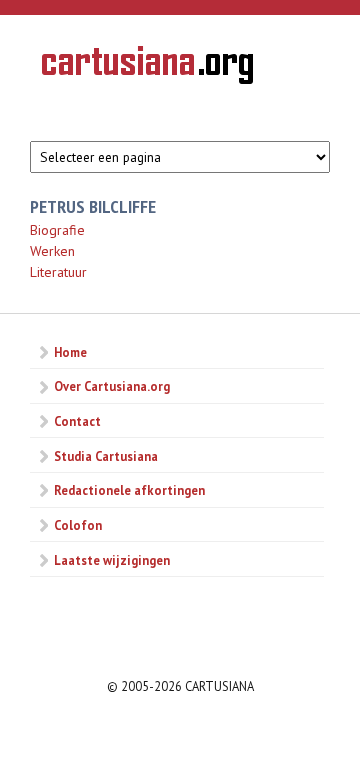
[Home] (147, 68)
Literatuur (58, 272)
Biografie (57, 230)
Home (70, 352)
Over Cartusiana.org (112, 386)
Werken (52, 251)
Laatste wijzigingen (112, 560)
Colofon (78, 525)
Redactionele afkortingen (129, 490)
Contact (77, 421)
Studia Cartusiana (106, 456)
